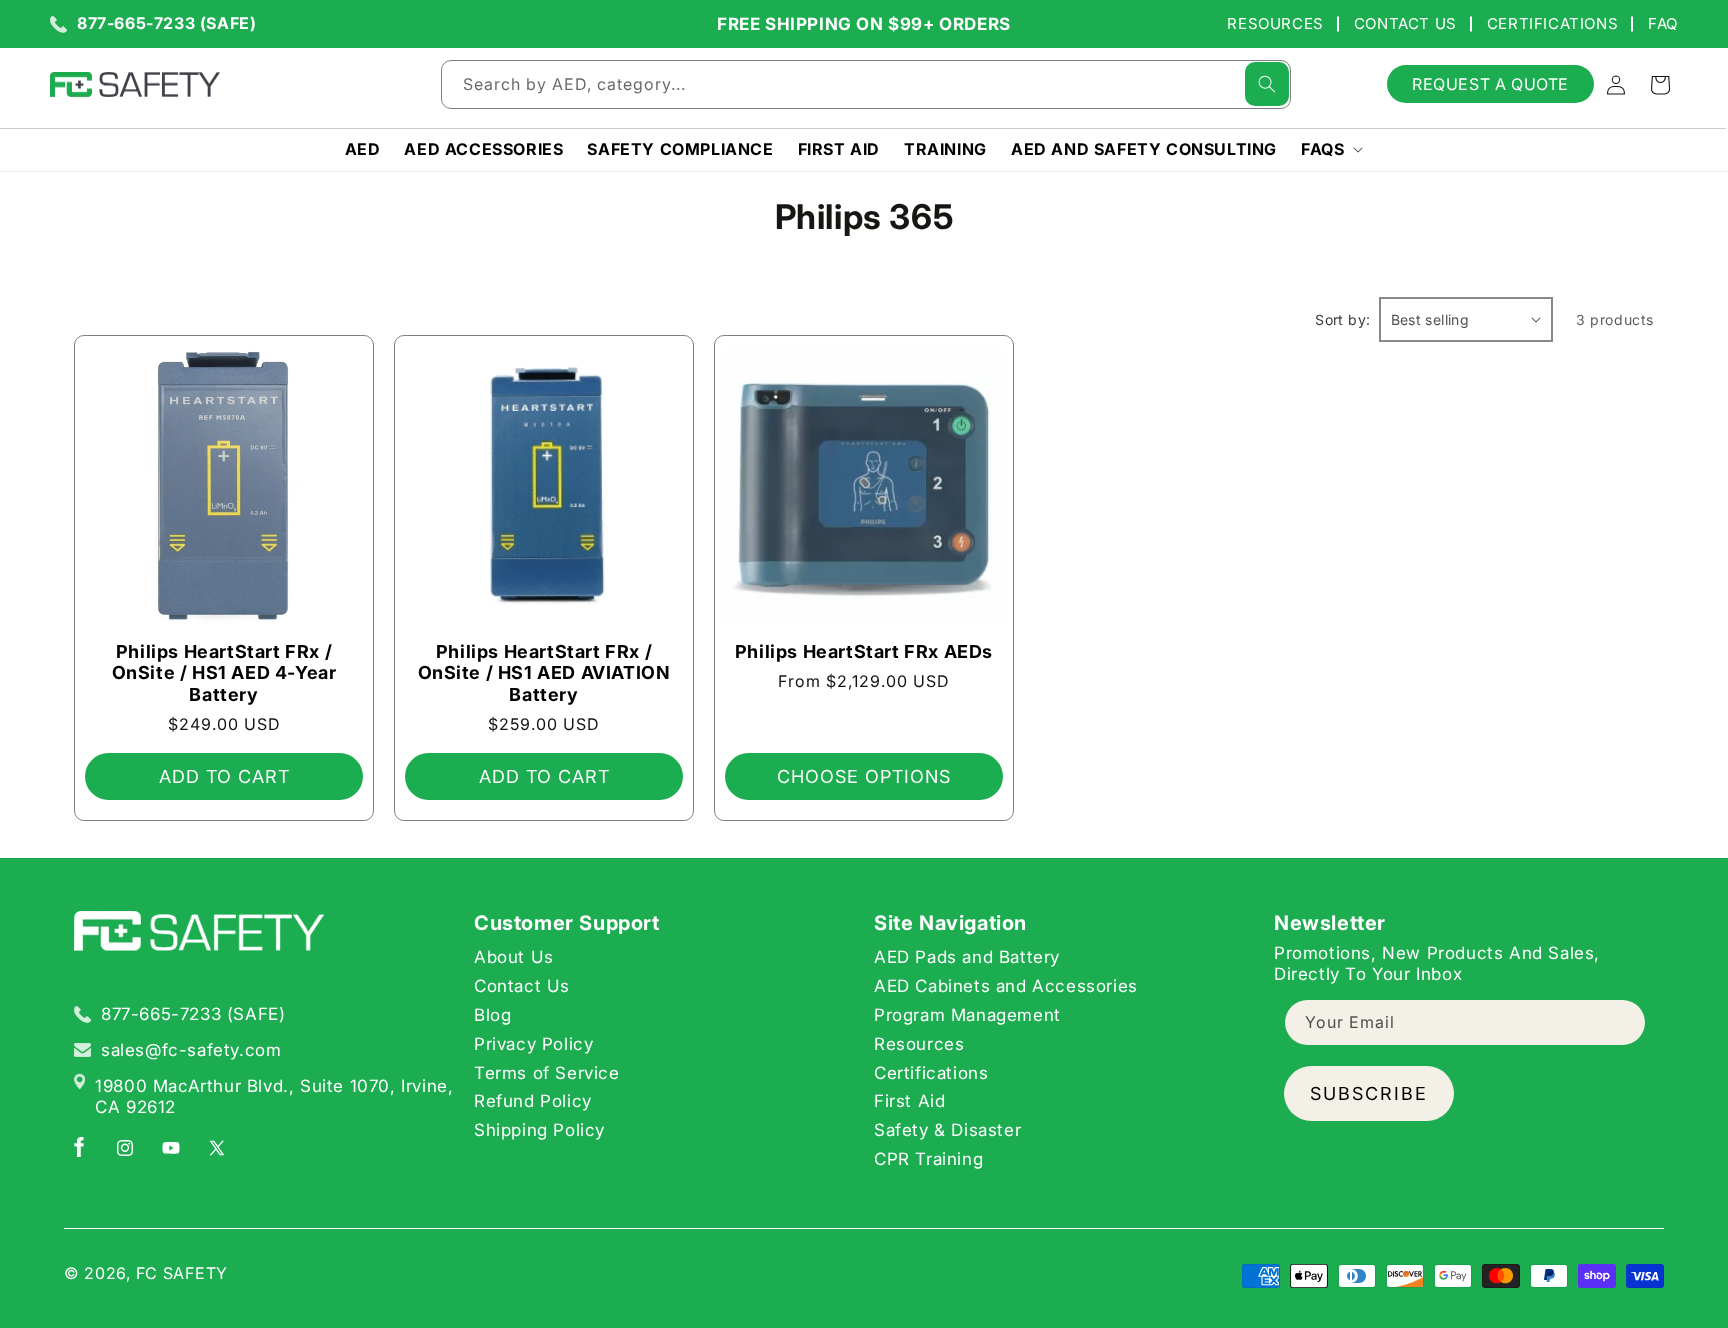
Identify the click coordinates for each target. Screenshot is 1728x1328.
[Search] (1267, 84)
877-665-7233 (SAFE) (166, 23)
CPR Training (928, 1158)
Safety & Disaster (947, 1129)
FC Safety (182, 1273)
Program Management (967, 1014)
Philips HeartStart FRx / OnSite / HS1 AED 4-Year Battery (224, 673)
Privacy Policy (533, 1043)
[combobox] (866, 84)
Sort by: (1342, 319)
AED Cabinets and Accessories (1006, 985)
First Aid (909, 1101)
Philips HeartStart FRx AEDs (864, 651)
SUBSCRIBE (1369, 1092)
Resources (1275, 23)
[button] (1330, 149)
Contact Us (1405, 23)
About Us (514, 957)
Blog (492, 1014)
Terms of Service (547, 1072)
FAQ (1663, 23)
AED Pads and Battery (967, 957)
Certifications (1552, 23)
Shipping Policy (539, 1129)
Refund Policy (533, 1101)
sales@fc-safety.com (191, 1049)
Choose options (864, 776)
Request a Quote (1490, 84)
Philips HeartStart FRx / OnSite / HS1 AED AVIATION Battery (544, 673)
